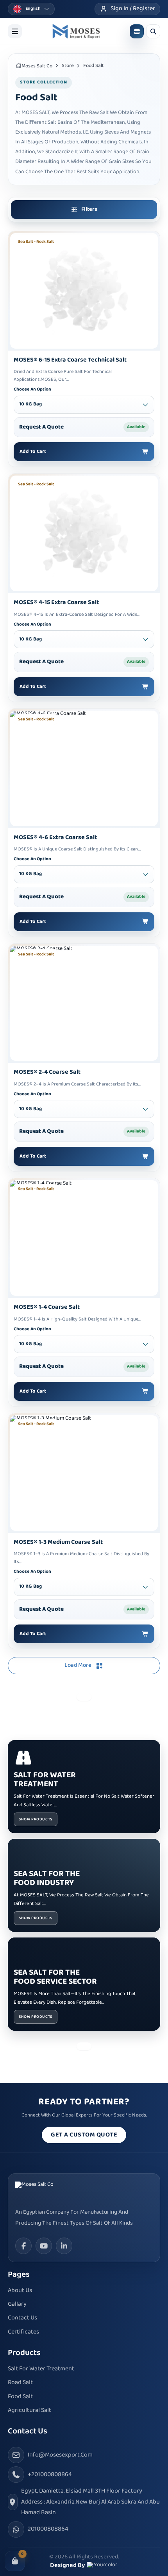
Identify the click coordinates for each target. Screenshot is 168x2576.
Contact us (22, 2318)
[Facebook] (23, 2246)
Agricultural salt (29, 2410)
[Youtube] (44, 2246)
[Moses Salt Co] (45, 2191)
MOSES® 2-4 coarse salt (47, 1072)
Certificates (23, 2332)
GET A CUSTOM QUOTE (84, 2135)
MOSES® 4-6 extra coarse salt (55, 838)
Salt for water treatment (41, 2369)
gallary (17, 2304)
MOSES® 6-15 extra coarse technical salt (70, 360)
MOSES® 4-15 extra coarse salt (56, 603)
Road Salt (20, 2383)
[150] (76, 31)
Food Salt (20, 2397)
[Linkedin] (64, 2246)
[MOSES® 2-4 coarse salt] (84, 1003)
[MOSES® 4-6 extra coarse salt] (84, 768)
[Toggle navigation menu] (15, 31)
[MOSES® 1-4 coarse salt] (84, 1238)
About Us (20, 2291)
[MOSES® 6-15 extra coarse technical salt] (84, 291)
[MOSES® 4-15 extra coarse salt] (84, 533)
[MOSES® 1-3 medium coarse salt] (84, 1473)
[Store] (137, 31)
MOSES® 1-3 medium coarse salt (58, 1542)
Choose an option (32, 390)
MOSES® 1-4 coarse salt (47, 1307)
